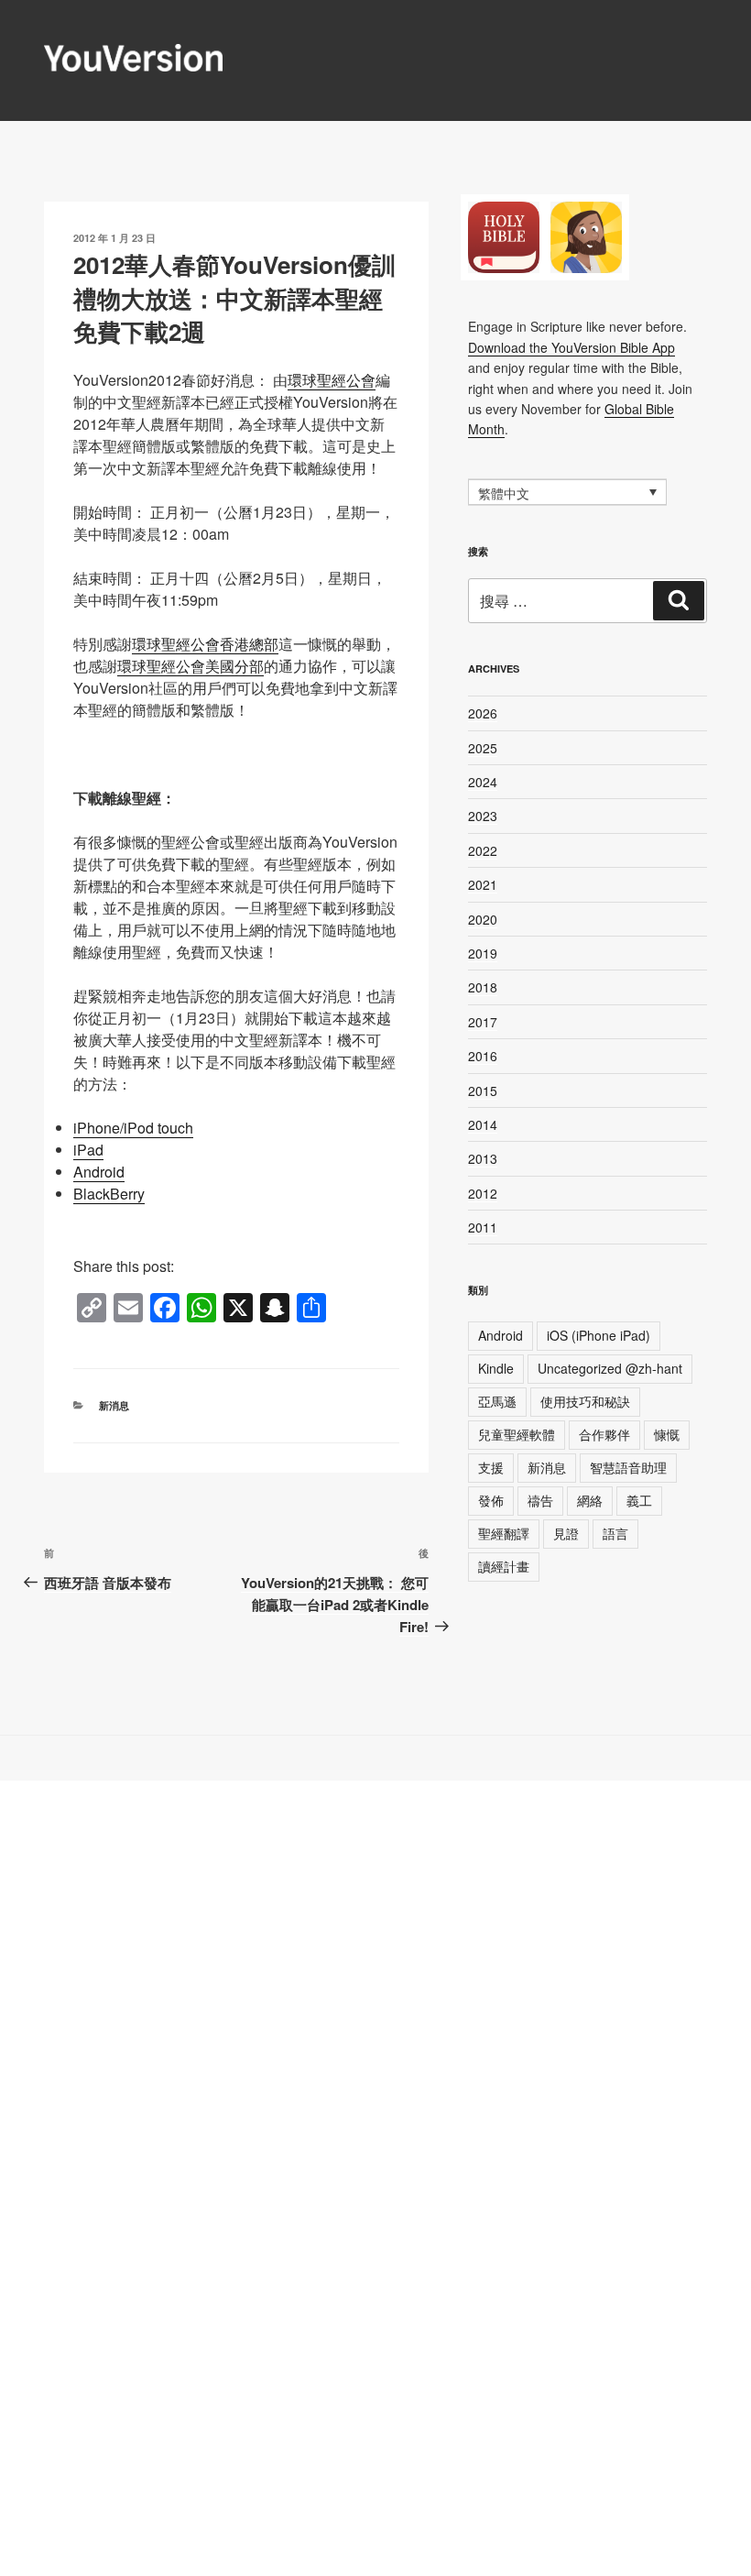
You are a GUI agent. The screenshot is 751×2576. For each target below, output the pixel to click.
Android (99, 1172)
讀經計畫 (504, 1566)
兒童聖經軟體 (517, 1434)
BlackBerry (109, 1194)
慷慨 (667, 1434)
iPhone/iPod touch (133, 1128)
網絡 (590, 1500)
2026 (483, 713)
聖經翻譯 (504, 1533)
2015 (483, 1091)
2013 (483, 1158)
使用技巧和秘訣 (585, 1401)
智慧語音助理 (628, 1467)
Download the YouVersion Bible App (571, 347)
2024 (483, 782)
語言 (615, 1533)
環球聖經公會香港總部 (205, 644)
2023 (483, 816)
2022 (483, 850)
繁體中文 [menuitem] (504, 493)
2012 (483, 1193)
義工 (639, 1500)
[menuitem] (567, 492)
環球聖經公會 (332, 380)
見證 (566, 1533)
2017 (483, 1022)
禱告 (540, 1500)
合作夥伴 (604, 1434)
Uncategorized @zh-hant (610, 1368)
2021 (483, 884)
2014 (483, 1124)
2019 (483, 953)
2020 (483, 919)
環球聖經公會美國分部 (190, 666)
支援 (491, 1467)
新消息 (114, 1405)
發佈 (491, 1500)
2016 (483, 1056)
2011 (483, 1227)
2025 (483, 748)
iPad (88, 1150)
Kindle (496, 1368)
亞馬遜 (497, 1401)
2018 (483, 987)
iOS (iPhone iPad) (599, 1335)
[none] (567, 492)
